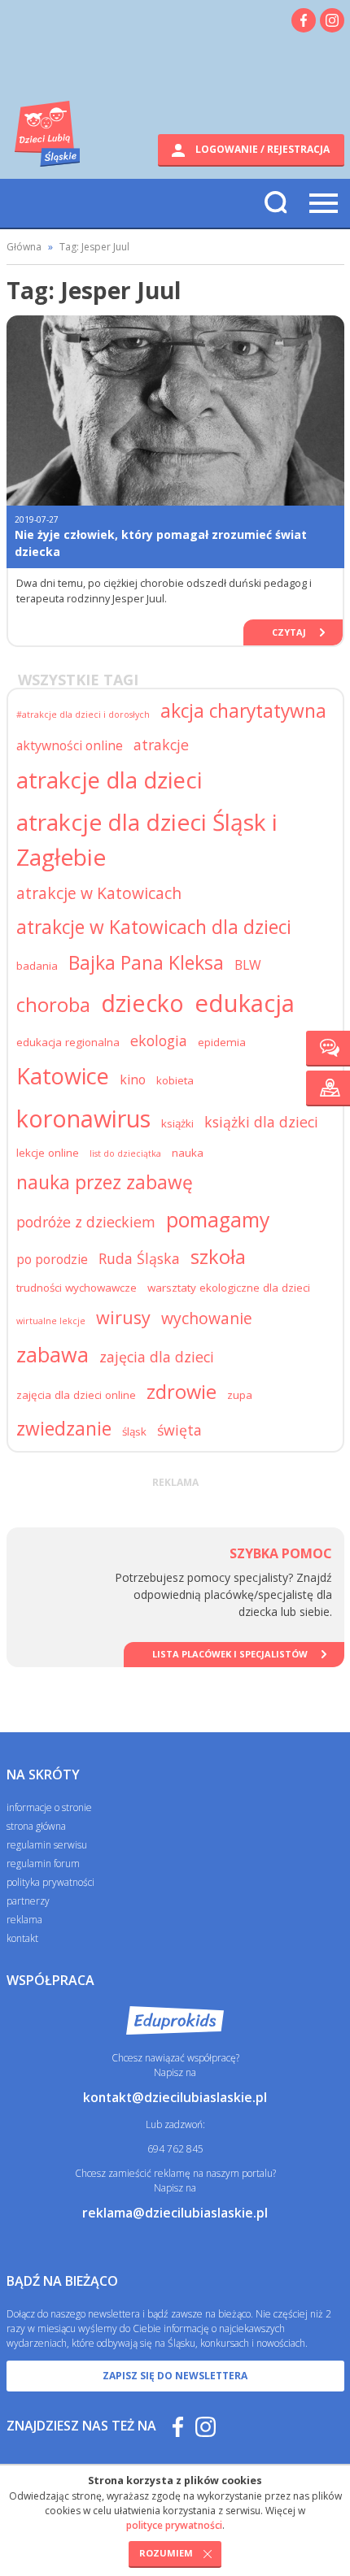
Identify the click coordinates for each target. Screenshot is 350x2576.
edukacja (245, 1003)
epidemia (222, 1042)
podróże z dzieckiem (86, 1222)
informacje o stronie (49, 1807)
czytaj (289, 632)
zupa (240, 1395)
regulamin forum (43, 1864)
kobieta (175, 1080)
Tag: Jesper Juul (94, 247)
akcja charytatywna (243, 711)
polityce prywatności (174, 2525)
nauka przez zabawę (105, 1182)
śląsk (134, 1431)
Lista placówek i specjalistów (230, 1654)
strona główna (36, 1826)
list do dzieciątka (125, 1153)
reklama (24, 1920)
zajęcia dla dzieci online (76, 1395)
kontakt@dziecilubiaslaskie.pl (175, 2097)
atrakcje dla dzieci (109, 780)
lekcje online (48, 1153)
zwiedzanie (64, 1429)
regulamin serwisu (47, 1845)
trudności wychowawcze (77, 1288)
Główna (24, 247)
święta (179, 1430)
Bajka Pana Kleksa (146, 963)
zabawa (52, 1354)
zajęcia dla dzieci (157, 1357)
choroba (53, 1005)
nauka (188, 1153)
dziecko (142, 1003)
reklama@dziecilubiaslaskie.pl (175, 2213)
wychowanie (207, 1318)
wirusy (123, 1317)
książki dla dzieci (261, 1122)
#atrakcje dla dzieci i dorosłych (83, 715)
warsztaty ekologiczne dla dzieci (229, 1288)
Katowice (63, 1076)
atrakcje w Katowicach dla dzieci (154, 927)
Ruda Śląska (139, 1258)
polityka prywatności (50, 1882)
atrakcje (161, 745)
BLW (248, 965)
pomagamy (218, 1220)
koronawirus (83, 1118)
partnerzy (28, 1901)
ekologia (159, 1040)
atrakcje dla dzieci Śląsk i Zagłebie (147, 839)
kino (133, 1079)
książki (177, 1123)
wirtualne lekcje (51, 1321)
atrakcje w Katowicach (99, 893)
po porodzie (52, 1259)
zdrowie (182, 1392)
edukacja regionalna (68, 1042)
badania (37, 966)
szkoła (218, 1257)
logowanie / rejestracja (261, 149)
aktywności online (70, 745)
